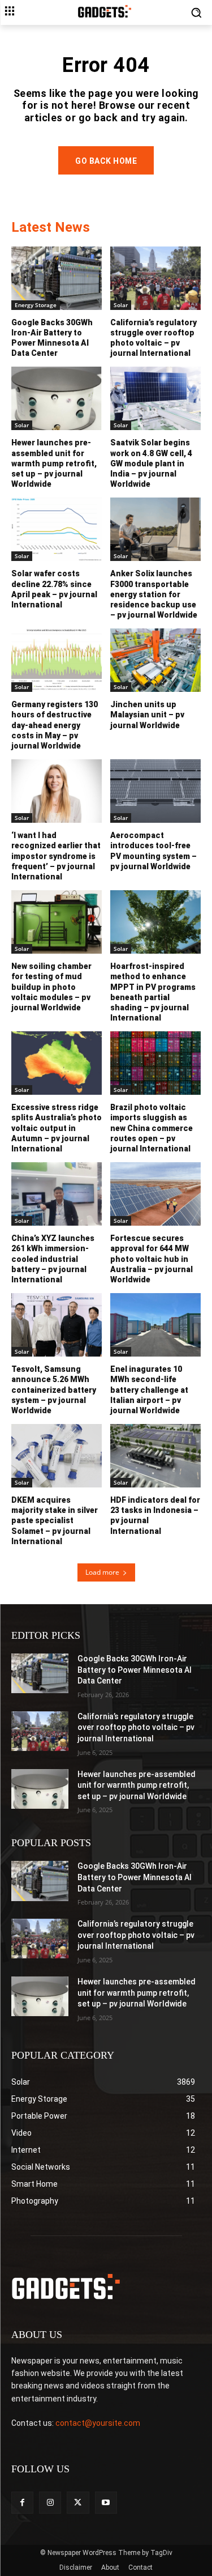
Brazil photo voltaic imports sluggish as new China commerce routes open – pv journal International (152, 1128)
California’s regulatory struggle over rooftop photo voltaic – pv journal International (153, 338)
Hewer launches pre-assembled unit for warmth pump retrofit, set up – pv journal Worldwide (54, 463)
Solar (121, 305)
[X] (78, 2503)
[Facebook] (22, 2503)
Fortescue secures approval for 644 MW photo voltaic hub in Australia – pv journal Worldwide (152, 1259)
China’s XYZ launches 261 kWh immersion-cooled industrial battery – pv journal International (53, 1259)
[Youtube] (106, 2503)
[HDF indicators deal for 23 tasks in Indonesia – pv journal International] (155, 1456)
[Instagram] (50, 2503)
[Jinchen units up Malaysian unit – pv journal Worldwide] (155, 660)
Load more (102, 1572)
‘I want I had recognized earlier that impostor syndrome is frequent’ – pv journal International (56, 856)
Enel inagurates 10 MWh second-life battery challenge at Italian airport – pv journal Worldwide (149, 1390)
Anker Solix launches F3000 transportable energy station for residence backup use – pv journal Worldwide (154, 594)
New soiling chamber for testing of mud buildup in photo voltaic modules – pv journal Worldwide (51, 987)
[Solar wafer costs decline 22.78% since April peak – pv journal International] (57, 529)
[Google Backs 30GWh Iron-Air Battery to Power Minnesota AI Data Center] (57, 278)
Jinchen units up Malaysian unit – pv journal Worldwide (147, 715)
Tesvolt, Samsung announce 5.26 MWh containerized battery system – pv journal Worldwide (54, 1390)
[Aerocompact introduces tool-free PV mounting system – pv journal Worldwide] (155, 791)
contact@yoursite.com (98, 2423)
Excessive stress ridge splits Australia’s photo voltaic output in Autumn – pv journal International (57, 1128)
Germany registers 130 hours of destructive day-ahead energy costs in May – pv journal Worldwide (55, 725)
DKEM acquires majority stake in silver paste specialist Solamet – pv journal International (55, 1521)
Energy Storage (36, 305)
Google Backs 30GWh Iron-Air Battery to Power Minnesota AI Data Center (52, 338)
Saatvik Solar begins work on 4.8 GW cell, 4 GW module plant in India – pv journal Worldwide (151, 463)
